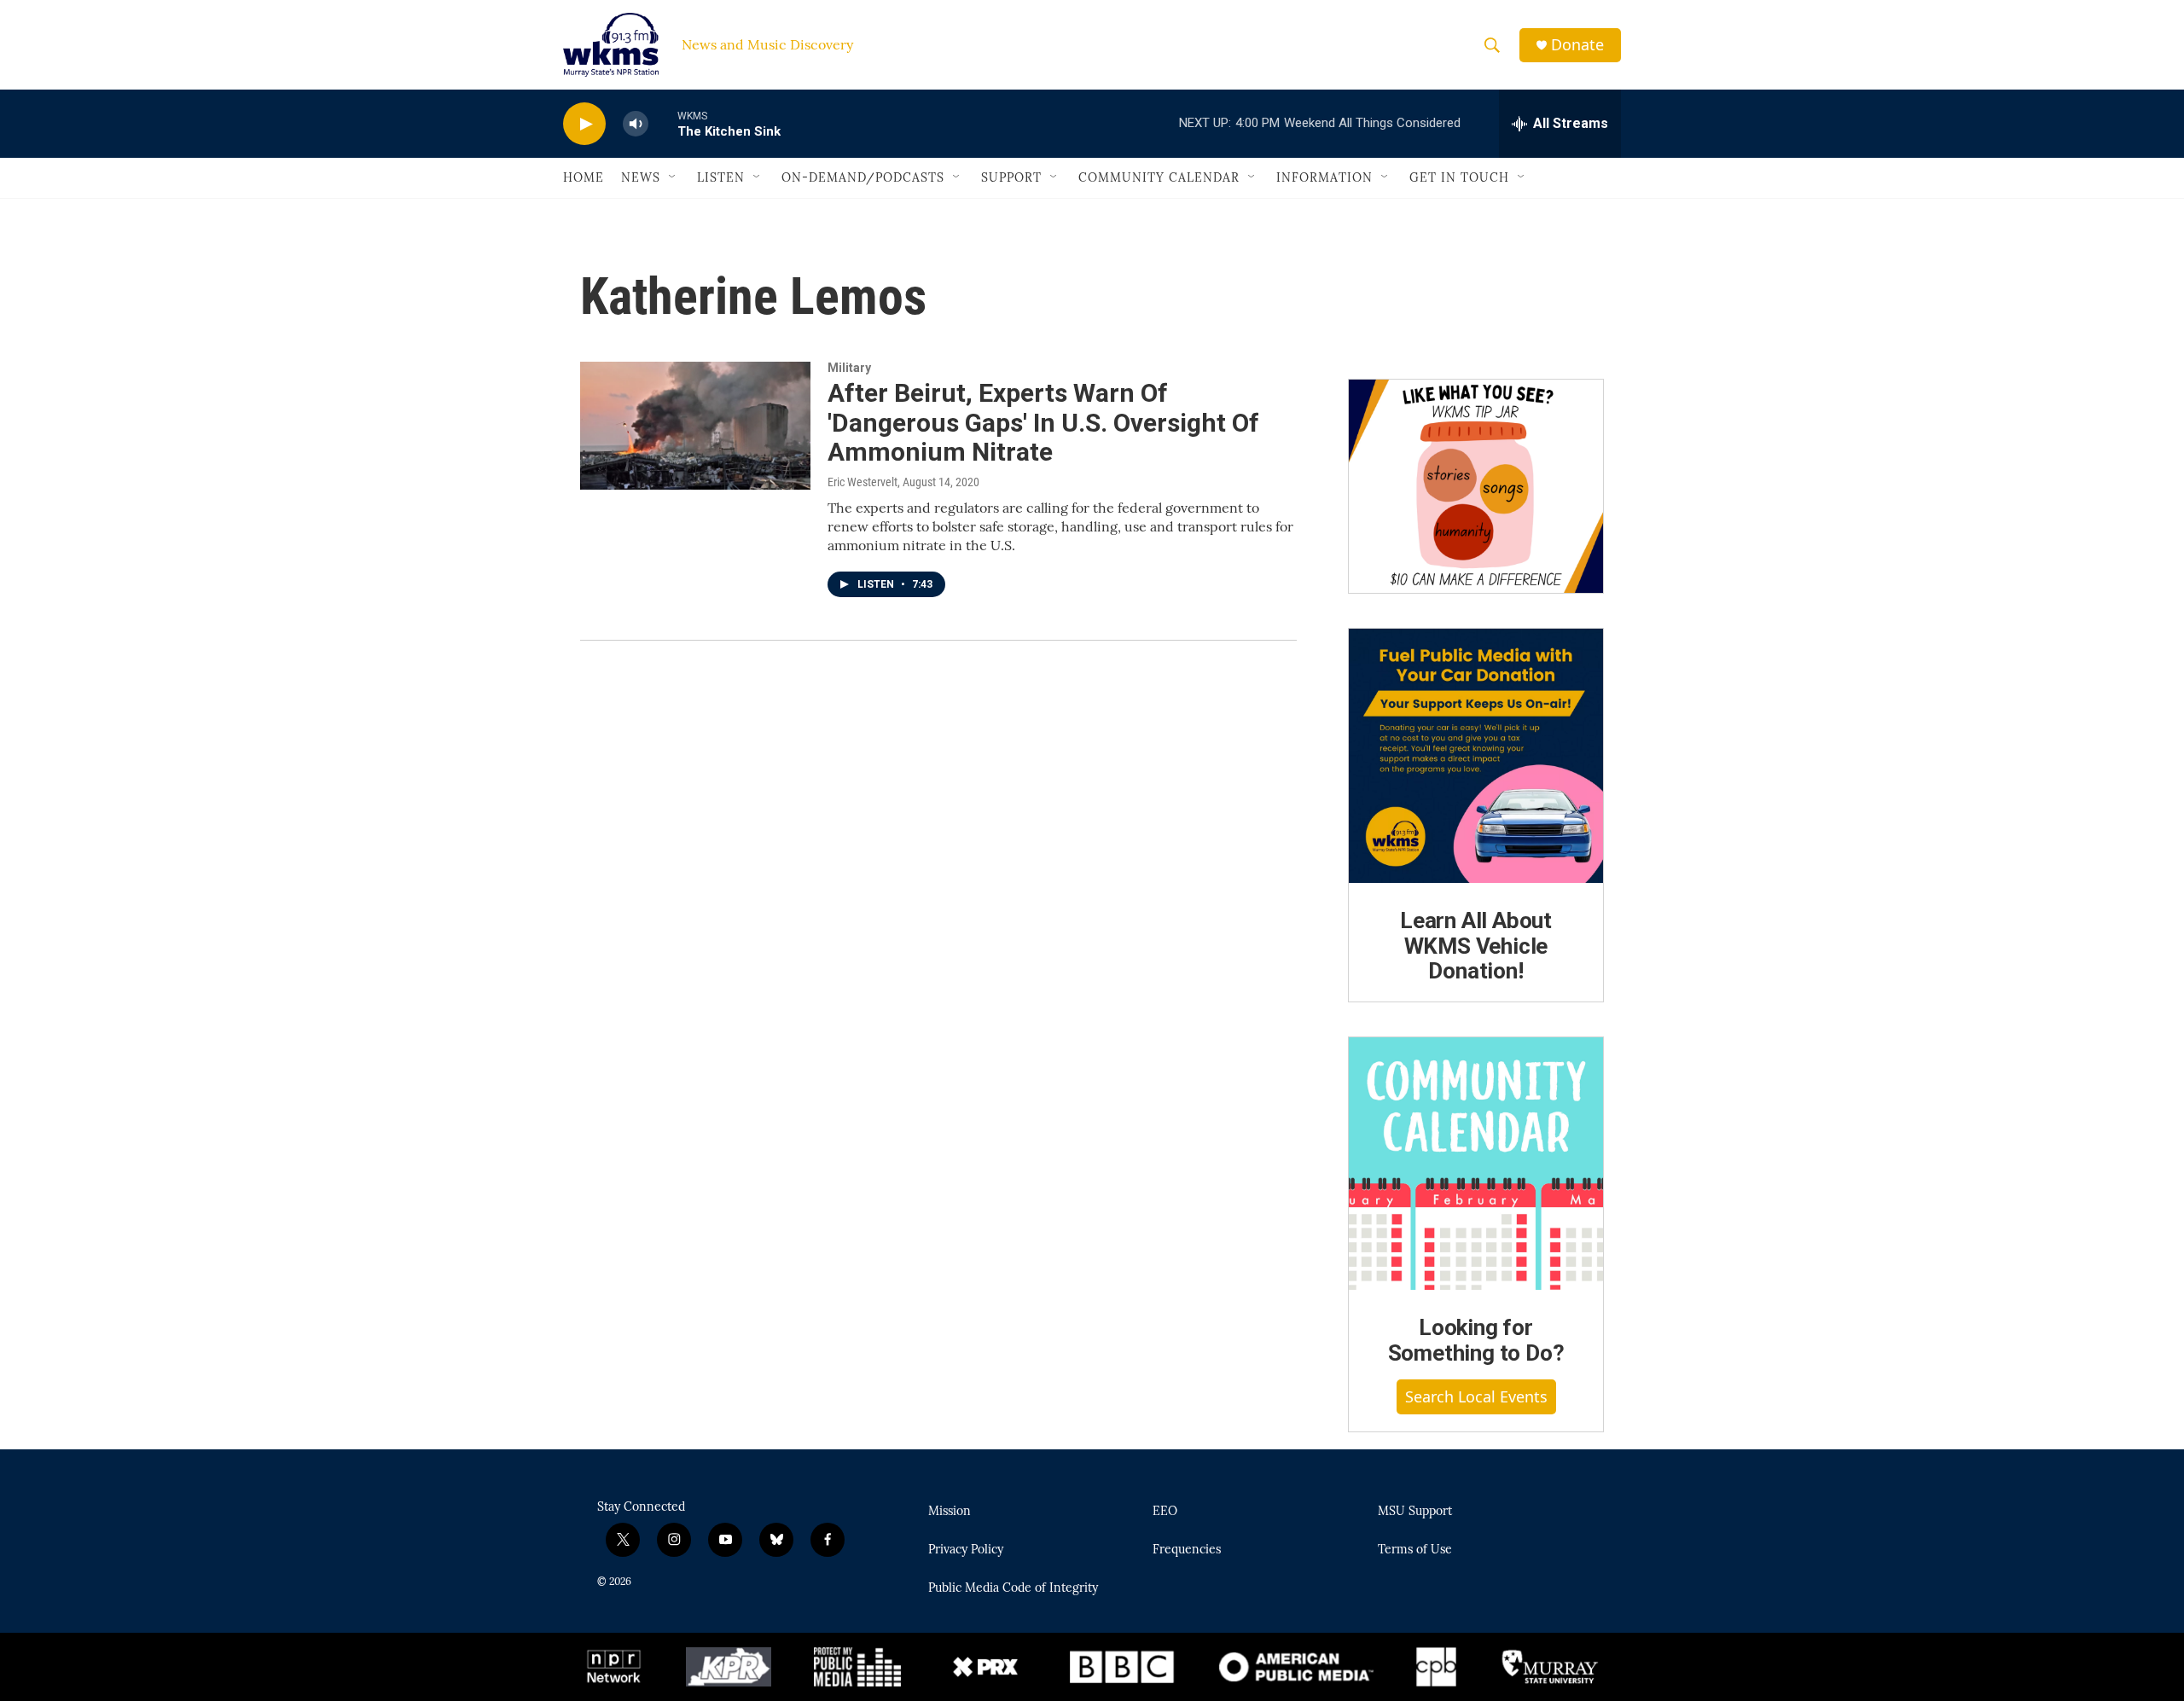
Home (584, 177)
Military (849, 368)
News (641, 177)
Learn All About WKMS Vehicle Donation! (1476, 946)
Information (1324, 177)
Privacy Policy (966, 1550)
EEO (1165, 1512)
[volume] (636, 124)
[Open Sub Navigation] (673, 177)
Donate (1577, 45)
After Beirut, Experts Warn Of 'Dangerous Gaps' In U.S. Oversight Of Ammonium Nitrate (1043, 423)
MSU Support (1415, 1512)
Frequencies (1187, 1550)
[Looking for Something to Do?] (1476, 1164)
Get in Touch (1459, 177)
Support (1011, 177)
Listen (721, 177)
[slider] (663, 123)
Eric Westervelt (863, 482)
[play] (584, 124)
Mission (950, 1512)
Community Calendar (1159, 177)
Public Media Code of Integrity (1013, 1588)
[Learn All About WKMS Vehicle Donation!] (1476, 756)
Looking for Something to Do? (1476, 1340)
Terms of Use (1415, 1550)
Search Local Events (1476, 1396)
